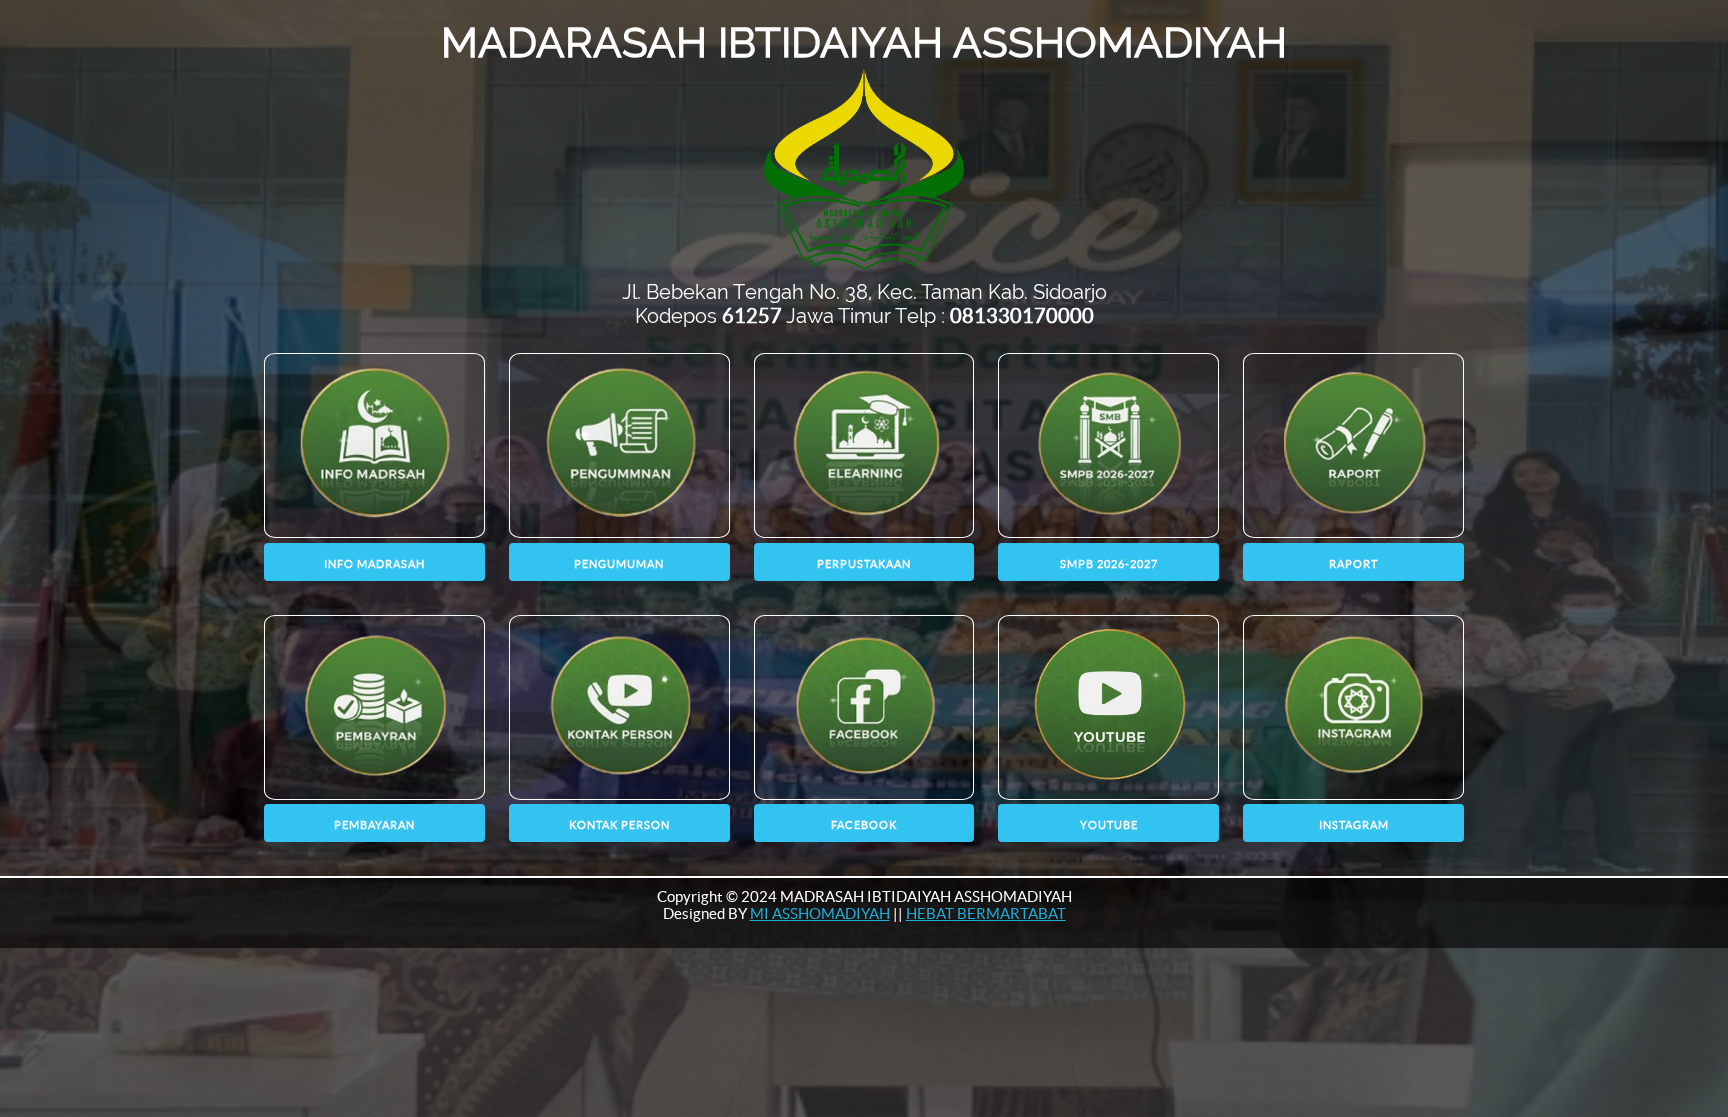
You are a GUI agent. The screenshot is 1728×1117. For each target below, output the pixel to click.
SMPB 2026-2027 (1109, 564)
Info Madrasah (374, 564)
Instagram (1354, 825)
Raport (1353, 564)
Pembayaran (374, 825)
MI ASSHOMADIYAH (820, 913)
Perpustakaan (864, 564)
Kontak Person (619, 825)
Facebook (864, 825)
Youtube (1109, 825)
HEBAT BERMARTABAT (986, 913)
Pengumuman (619, 564)
